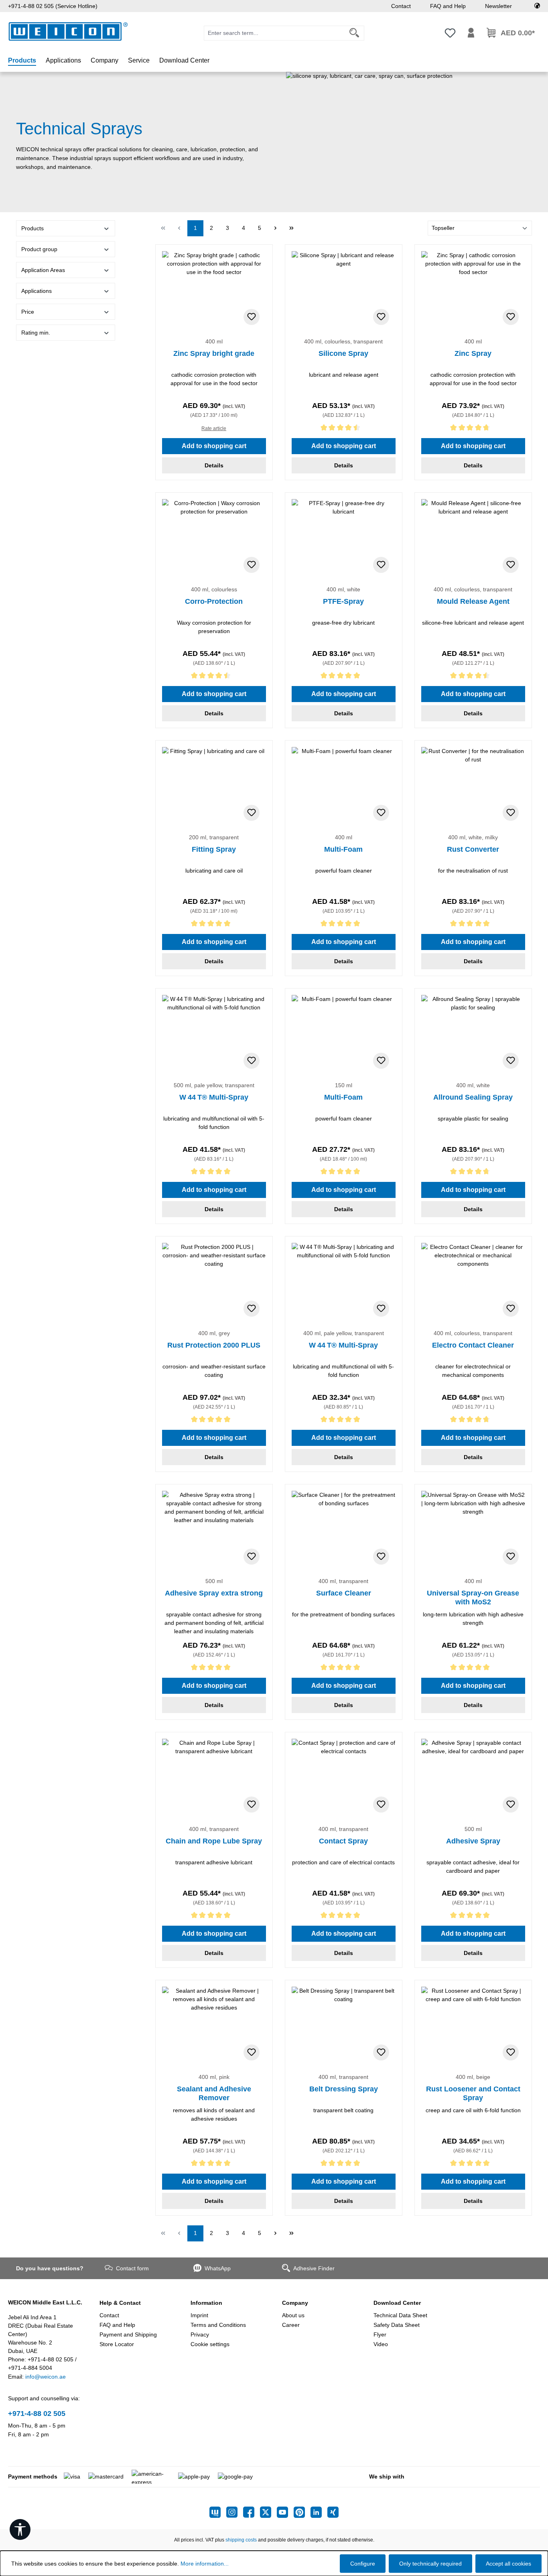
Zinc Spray (473, 353)
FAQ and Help (448, 6)
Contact (401, 6)
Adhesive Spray (473, 1841)
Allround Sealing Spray (473, 1097)
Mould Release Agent (473, 601)
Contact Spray (343, 1841)
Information (206, 2303)
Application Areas (43, 270)
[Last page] (292, 228)
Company (295, 2303)
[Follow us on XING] (333, 2512)
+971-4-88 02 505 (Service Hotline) (53, 6)
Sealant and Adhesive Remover (214, 2093)
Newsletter (498, 6)
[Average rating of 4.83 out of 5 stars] (473, 1173)
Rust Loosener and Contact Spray (473, 2093)
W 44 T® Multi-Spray (214, 1097)
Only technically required (430, 2564)
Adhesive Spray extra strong (214, 1593)
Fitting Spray (214, 849)
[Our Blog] (218, 2512)
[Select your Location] (537, 6)
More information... (205, 2564)
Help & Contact (120, 2303)
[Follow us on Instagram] (235, 2512)
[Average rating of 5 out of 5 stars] (344, 677)
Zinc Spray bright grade (214, 353)
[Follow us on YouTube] (285, 2512)
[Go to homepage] (68, 31)
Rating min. (36, 333)
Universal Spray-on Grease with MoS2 (473, 1598)
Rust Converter (473, 849)
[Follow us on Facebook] (252, 2512)
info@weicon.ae (46, 2377)
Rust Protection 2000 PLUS (214, 1345)
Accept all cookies (508, 2564)
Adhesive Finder (314, 2268)
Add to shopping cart (214, 446)
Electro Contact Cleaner (473, 1345)
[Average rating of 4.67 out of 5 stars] (473, 429)
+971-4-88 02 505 (37, 2414)
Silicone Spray (343, 353)
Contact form (132, 2268)
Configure (363, 2564)
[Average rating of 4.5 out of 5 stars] (344, 429)
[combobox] (274, 33)
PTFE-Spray (343, 601)
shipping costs (241, 2540)
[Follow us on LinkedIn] (319, 2512)
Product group (39, 249)
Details (214, 465)
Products (32, 228)
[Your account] (471, 33)
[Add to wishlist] (252, 317)
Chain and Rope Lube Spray (214, 1841)
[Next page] (276, 228)
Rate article (214, 428)
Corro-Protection (214, 601)
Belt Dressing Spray (344, 2089)
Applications (37, 291)
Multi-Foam (343, 849)
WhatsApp (218, 2268)
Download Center (397, 2303)
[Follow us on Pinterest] (302, 2512)
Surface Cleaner (344, 1593)
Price (28, 312)
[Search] (354, 33)
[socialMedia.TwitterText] (268, 2512)
